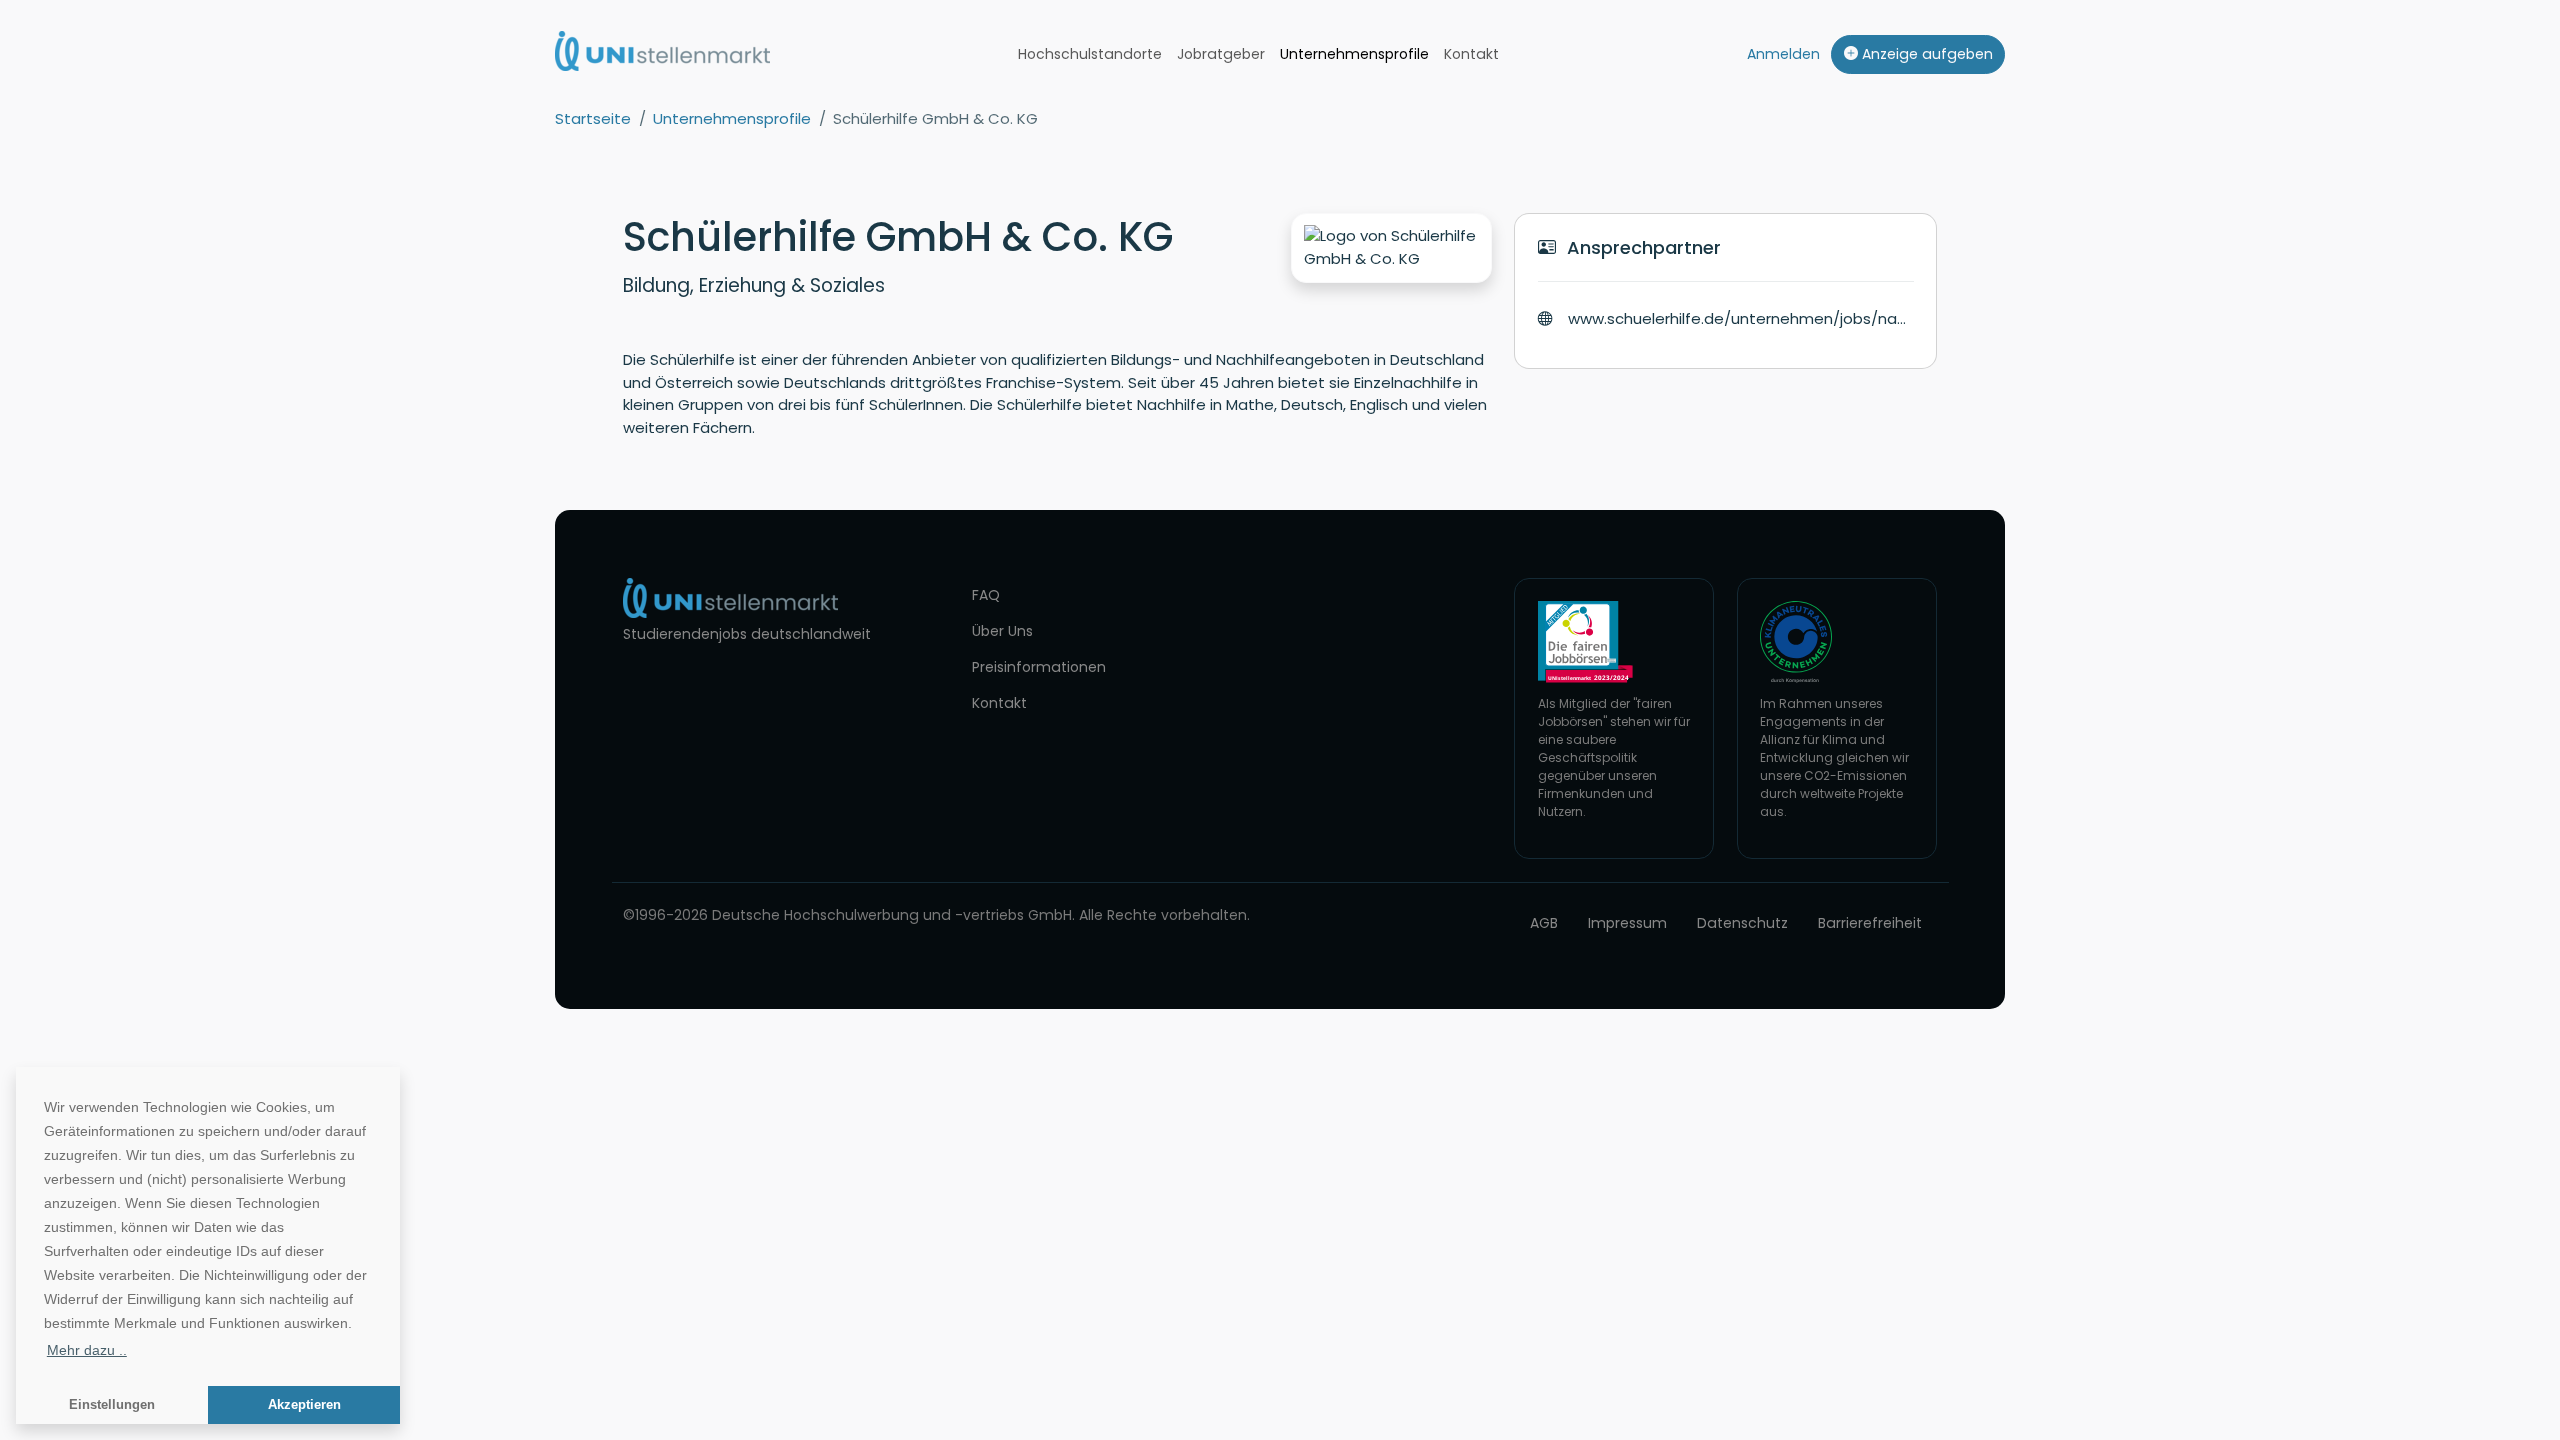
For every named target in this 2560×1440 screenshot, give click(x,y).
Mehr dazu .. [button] (87, 1350)
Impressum (1627, 923)
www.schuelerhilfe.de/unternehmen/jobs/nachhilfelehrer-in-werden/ (1741, 318)
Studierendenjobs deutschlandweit (747, 634)
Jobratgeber (1221, 54)
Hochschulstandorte (1090, 54)
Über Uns (1002, 631)
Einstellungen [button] (112, 1405)
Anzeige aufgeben (1925, 54)
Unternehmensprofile (1354, 54)
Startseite (593, 118)
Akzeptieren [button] (304, 1405)
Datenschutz (1742, 923)
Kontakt (1471, 54)
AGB (1544, 923)
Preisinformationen (1039, 667)
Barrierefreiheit (1870, 923)
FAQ (986, 595)
